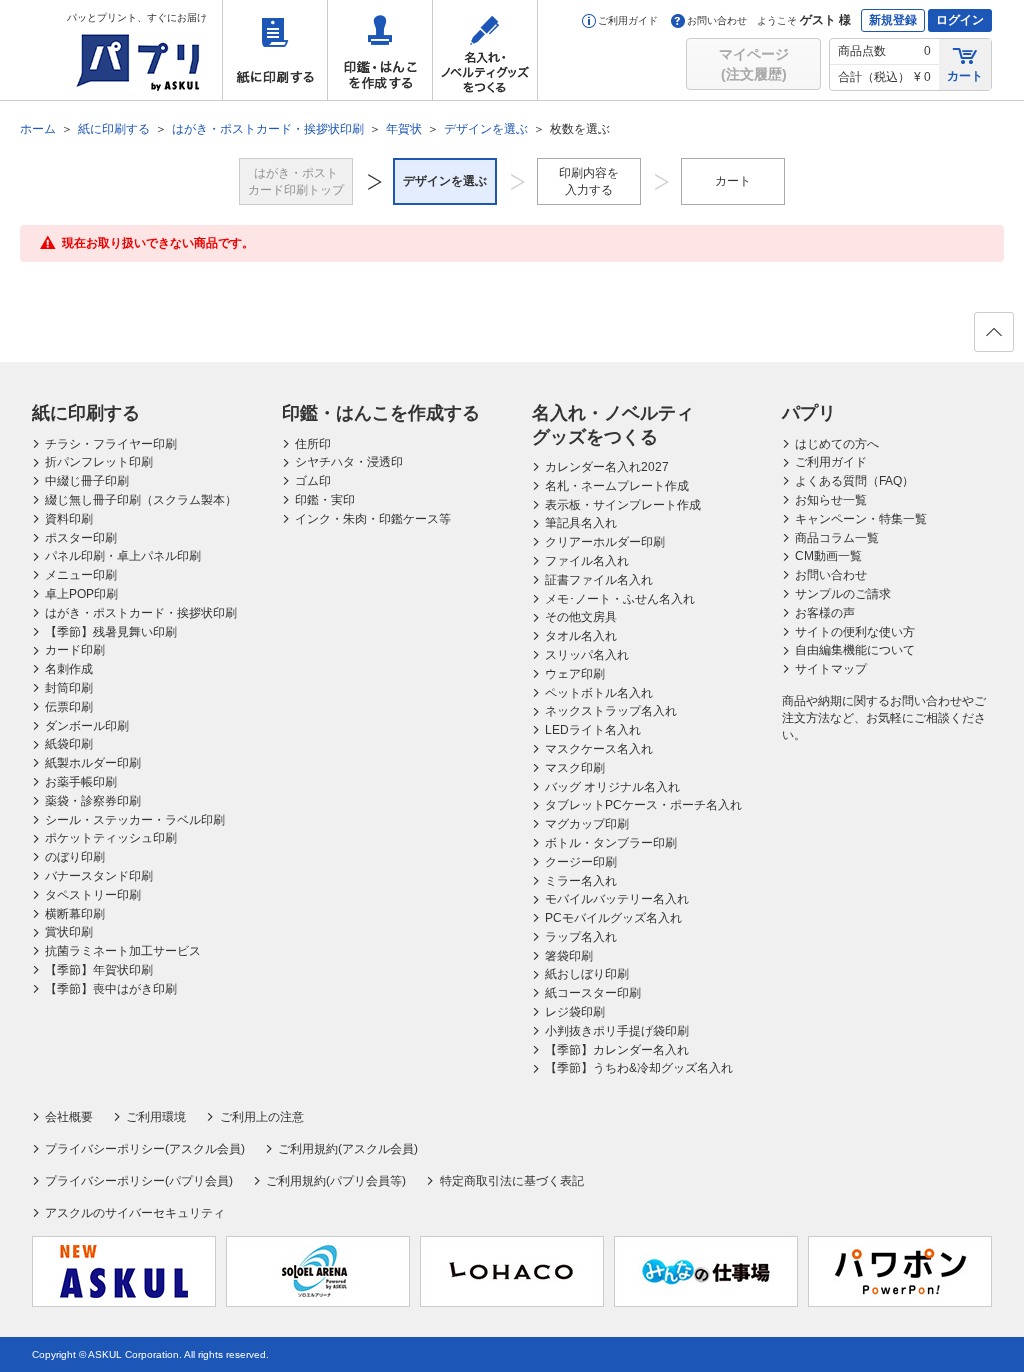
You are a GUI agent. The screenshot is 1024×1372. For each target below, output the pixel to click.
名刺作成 (69, 669)
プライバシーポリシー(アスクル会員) (145, 1149)
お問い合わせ (717, 20)
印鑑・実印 (325, 500)
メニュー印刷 (81, 575)
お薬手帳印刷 (81, 782)
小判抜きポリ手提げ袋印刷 (617, 1031)
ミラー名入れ (581, 881)
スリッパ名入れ (587, 655)
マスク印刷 (575, 768)
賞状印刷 (69, 932)
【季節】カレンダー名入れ (617, 1050)
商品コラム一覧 (837, 538)
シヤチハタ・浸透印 (349, 462)
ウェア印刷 (575, 674)
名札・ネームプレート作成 (617, 486)
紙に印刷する (275, 50)
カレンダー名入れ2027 (607, 467)
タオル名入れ (581, 636)
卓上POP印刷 (81, 594)
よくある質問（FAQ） (854, 481)
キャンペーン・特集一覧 (861, 519)
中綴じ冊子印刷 (87, 481)
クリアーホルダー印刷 (605, 542)
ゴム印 (313, 481)
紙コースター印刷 (593, 993)
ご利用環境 (156, 1117)
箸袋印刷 (569, 956)
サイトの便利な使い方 (855, 632)
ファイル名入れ (587, 561)
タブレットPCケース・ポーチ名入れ (643, 805)
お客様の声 (825, 613)
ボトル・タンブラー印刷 (611, 843)
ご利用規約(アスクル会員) (348, 1149)
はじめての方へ (837, 444)
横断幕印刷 (75, 914)
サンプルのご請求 (843, 594)
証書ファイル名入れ (599, 580)
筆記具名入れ (581, 523)
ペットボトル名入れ (599, 693)
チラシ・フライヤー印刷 (111, 444)
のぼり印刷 (75, 857)
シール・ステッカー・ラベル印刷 (135, 820)
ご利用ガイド (628, 20)
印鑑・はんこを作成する (380, 50)
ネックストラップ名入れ (611, 711)
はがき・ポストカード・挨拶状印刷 (141, 613)
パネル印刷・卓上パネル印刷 (123, 556)
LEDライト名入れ (593, 730)
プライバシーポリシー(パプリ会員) (139, 1181)
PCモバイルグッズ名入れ (613, 918)
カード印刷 (75, 650)
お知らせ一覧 (831, 500)
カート (965, 76)
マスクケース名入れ (599, 749)
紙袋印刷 (69, 744)
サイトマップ (831, 669)
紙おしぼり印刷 (587, 974)
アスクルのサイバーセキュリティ (135, 1213)
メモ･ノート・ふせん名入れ (620, 599)
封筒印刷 (69, 688)
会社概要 (69, 1117)
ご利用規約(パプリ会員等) (336, 1181)
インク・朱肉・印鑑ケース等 (373, 519)
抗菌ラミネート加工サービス (123, 951)
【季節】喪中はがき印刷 (111, 989)
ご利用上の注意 (261, 1117)
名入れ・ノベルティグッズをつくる (485, 50)
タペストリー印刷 (93, 895)
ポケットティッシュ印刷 (111, 838)
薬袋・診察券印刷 (93, 801)
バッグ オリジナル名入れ (612, 787)
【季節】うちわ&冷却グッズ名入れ (639, 1068)
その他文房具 (581, 617)
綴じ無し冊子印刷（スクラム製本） (141, 500)
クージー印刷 (581, 862)
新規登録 (893, 20)
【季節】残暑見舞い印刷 (111, 632)
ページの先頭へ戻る (994, 332)
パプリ (809, 413)
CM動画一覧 (828, 556)
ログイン (960, 20)
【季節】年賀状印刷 (99, 970)
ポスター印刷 (81, 538)
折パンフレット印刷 (99, 462)
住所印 (313, 444)
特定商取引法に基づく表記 (511, 1181)
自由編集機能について (855, 650)
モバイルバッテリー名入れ (617, 899)
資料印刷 (69, 519)
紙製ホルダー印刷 (93, 763)
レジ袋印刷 (575, 1012)
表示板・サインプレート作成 (623, 505)
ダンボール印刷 (87, 726)
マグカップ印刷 (587, 824)
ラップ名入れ (581, 937)
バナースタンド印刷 (99, 876)
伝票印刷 (69, 707)
